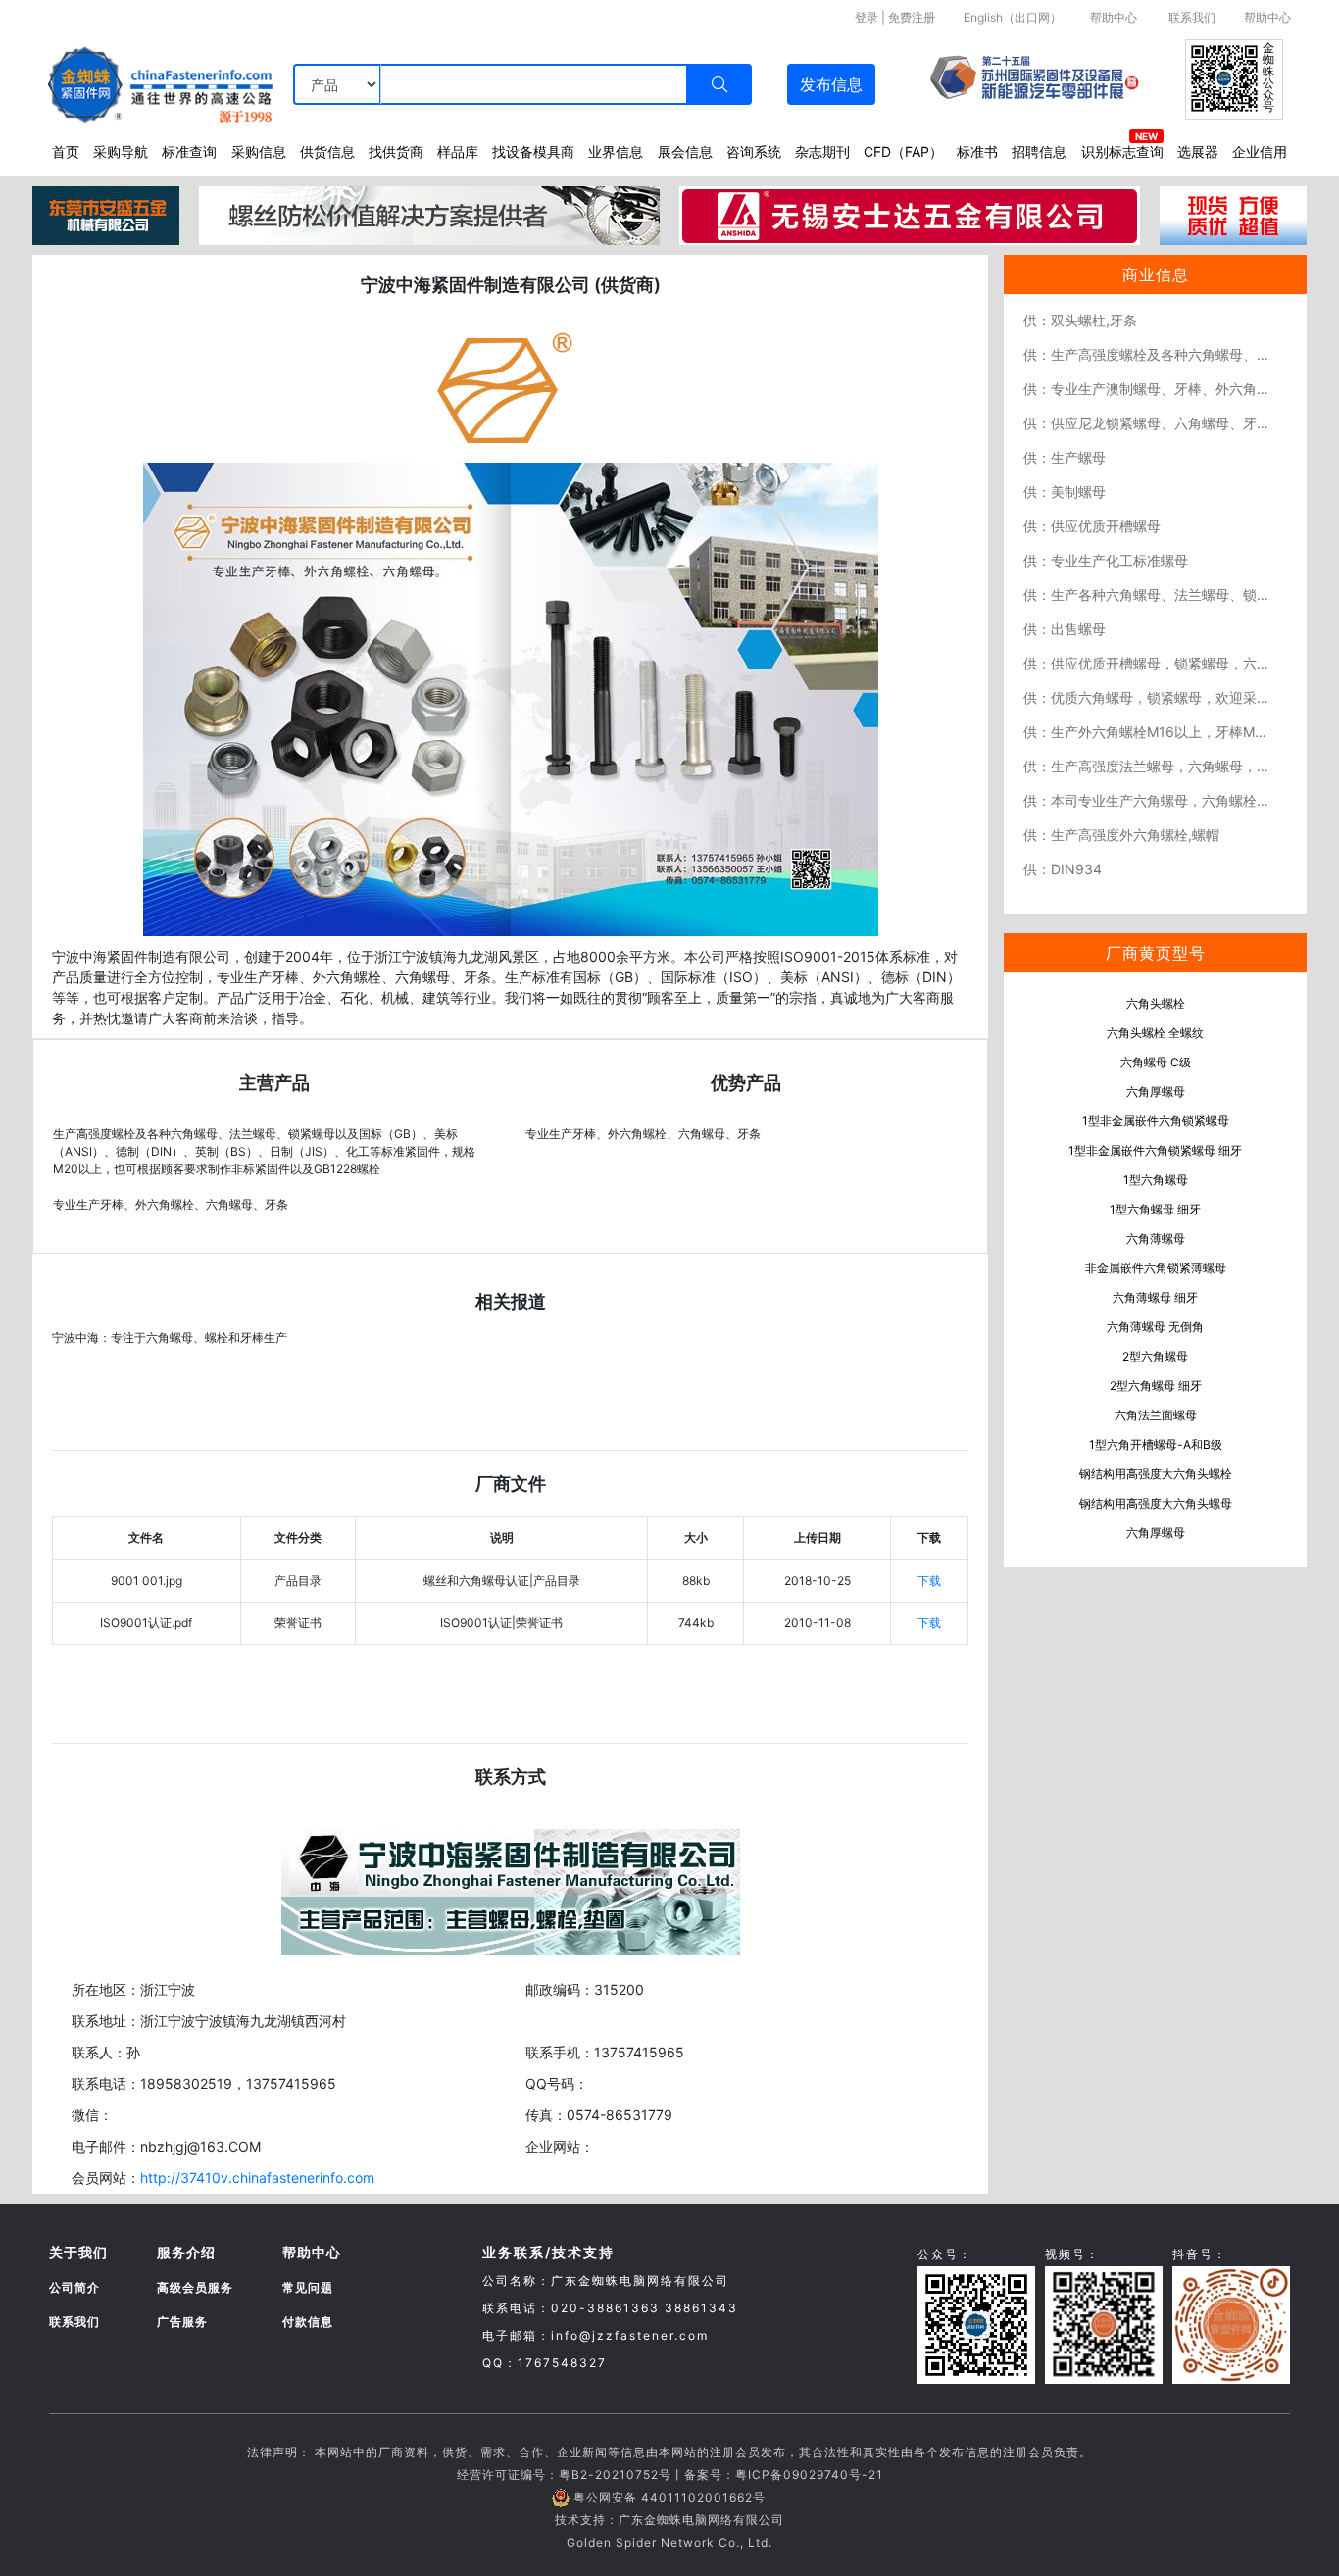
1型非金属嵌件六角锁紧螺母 (1156, 1121)
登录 (867, 17)
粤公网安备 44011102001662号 (669, 2497)
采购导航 (121, 151)
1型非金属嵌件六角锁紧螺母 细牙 (1155, 1150)
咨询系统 (754, 151)
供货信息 (327, 151)
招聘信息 (1039, 151)
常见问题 (308, 2287)
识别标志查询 (1122, 151)
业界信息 (616, 151)
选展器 (1198, 151)
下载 (929, 1581)
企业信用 (1260, 151)
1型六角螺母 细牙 (1155, 1209)
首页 (66, 151)
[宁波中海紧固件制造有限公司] (511, 698)
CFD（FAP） (903, 151)
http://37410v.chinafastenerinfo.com (257, 2178)
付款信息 (308, 2322)
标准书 (977, 151)
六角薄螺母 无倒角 (1155, 1327)
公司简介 (74, 2287)
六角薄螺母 (1156, 1238)
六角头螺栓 (1156, 1003)
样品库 (458, 151)
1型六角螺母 (1156, 1180)
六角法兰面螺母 (1156, 1415)
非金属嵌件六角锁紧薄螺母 (1156, 1268)
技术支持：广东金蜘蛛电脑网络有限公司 (669, 2520)
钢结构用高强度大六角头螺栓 (1156, 1474)
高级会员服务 (195, 2287)
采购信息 (259, 151)
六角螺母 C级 (1156, 1062)
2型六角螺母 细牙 (1156, 1386)
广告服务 (182, 2322)
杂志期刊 (822, 151)
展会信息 (685, 151)
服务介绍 (186, 2252)
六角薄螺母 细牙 (1155, 1297)
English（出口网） (1013, 17)
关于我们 (78, 2252)
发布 (831, 84)
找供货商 (396, 151)
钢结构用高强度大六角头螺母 (1156, 1503)
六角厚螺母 (1156, 1091)
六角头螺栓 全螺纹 (1155, 1033)
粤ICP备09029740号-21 (809, 2475)
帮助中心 (1114, 17)
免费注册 (912, 17)
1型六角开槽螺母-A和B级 (1156, 1444)
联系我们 (1192, 17)
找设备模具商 (533, 151)
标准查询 (189, 151)
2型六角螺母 (1155, 1356)
